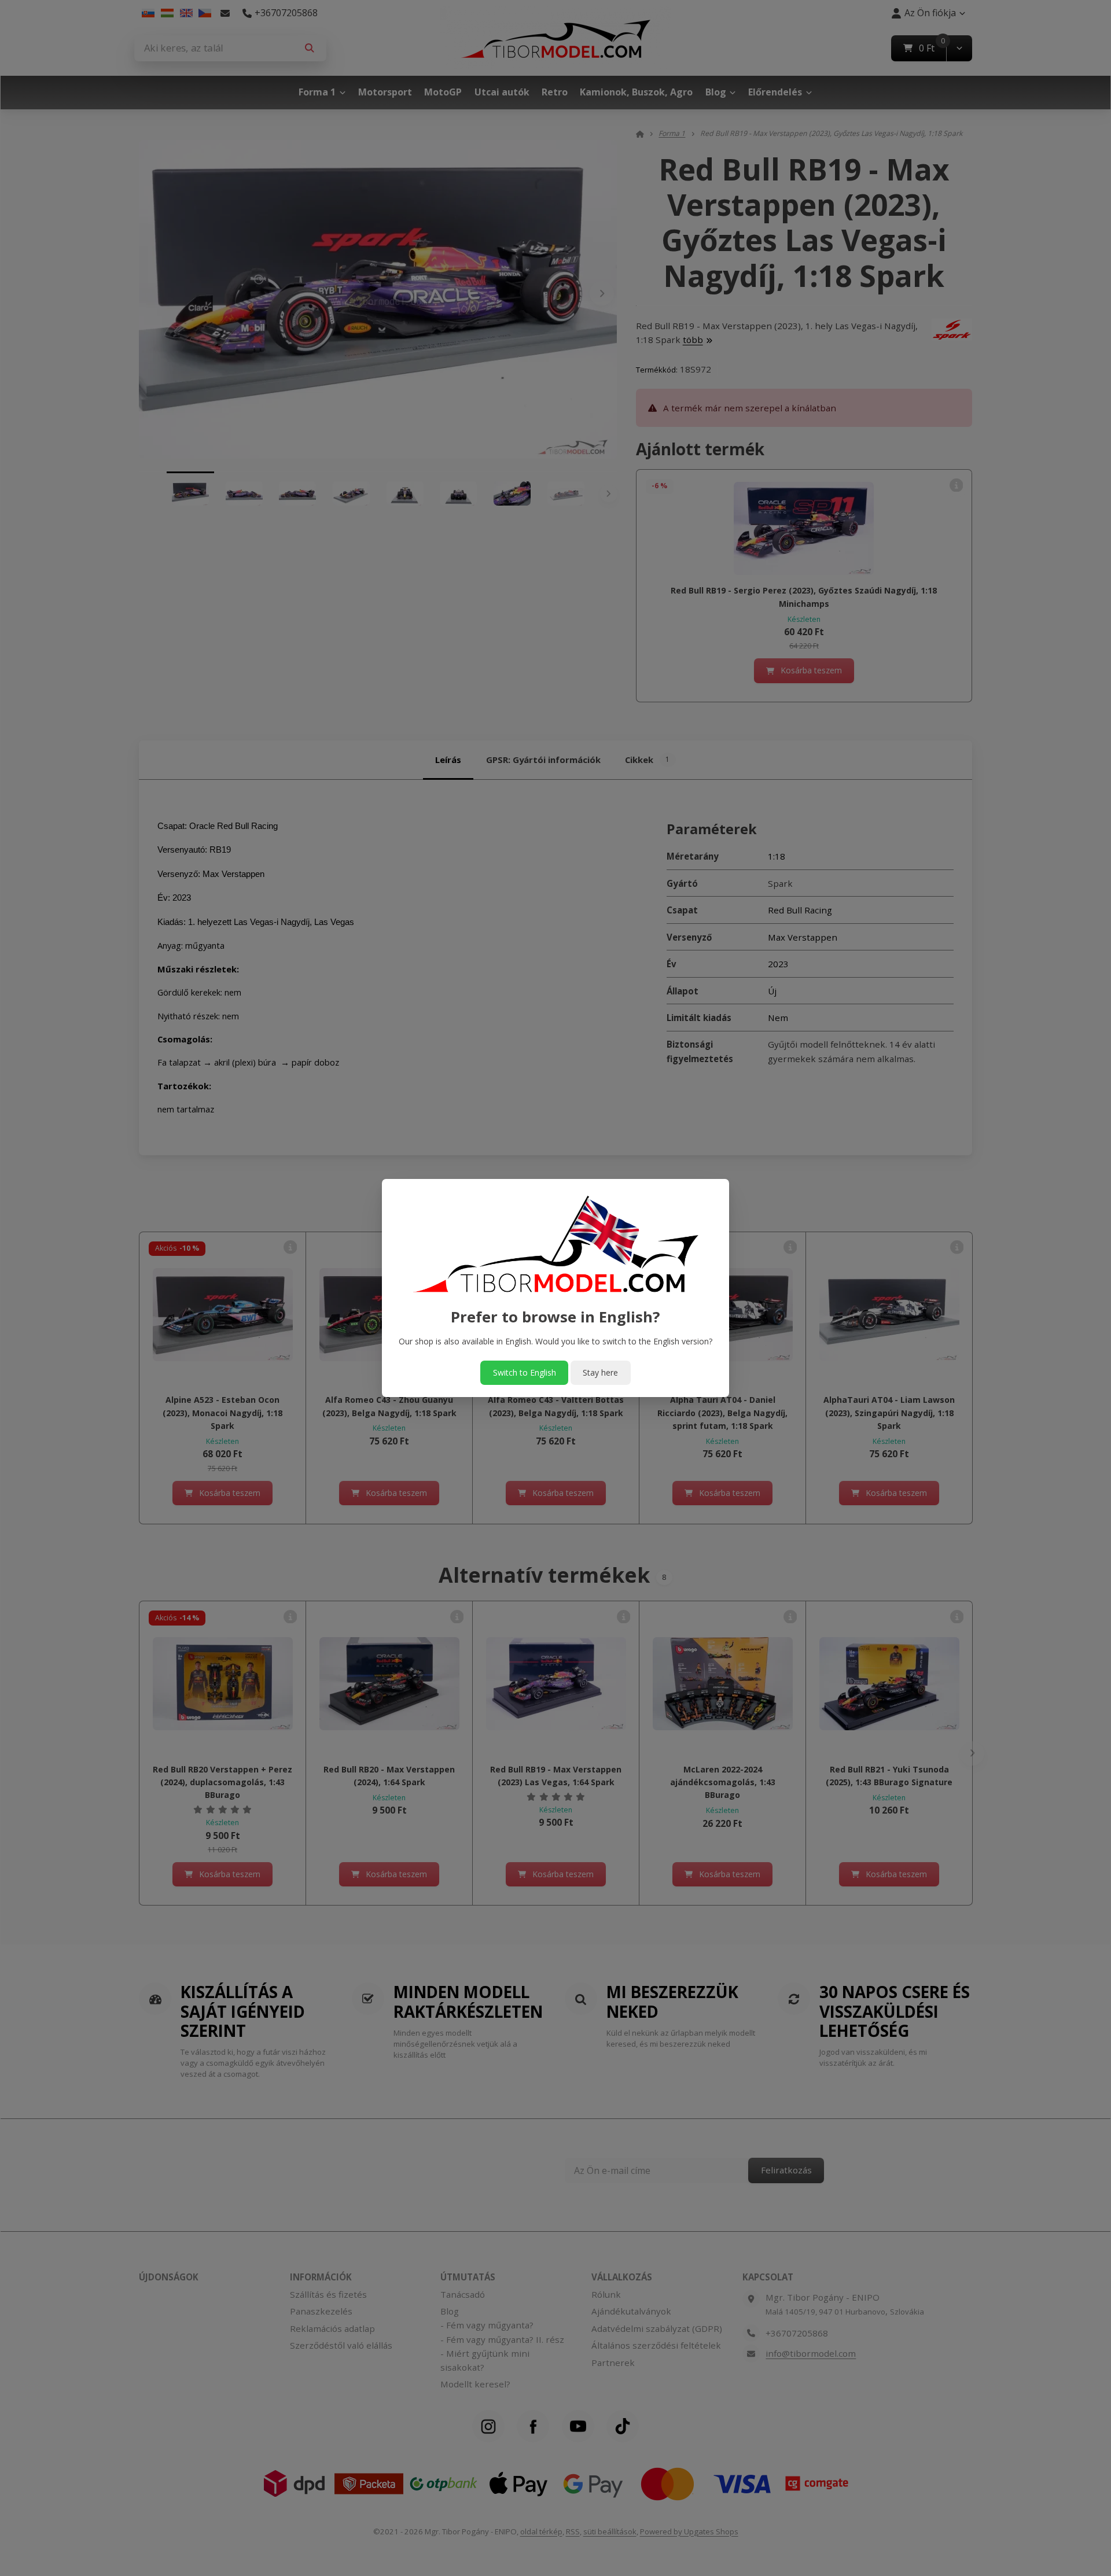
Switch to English (525, 1372)
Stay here (600, 1372)
